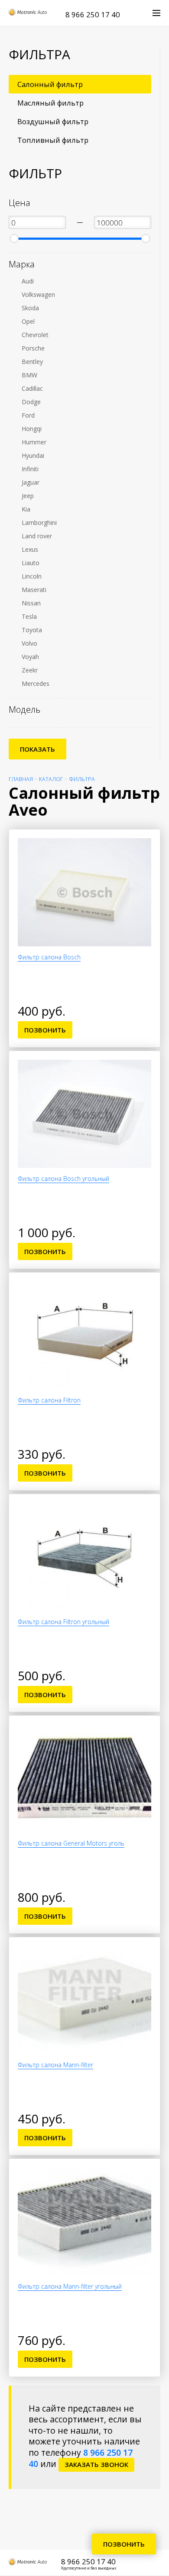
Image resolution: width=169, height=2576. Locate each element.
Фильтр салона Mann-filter (55, 2065)
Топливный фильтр (53, 140)
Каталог (51, 779)
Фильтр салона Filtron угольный (63, 1622)
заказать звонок (96, 2464)
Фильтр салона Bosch (49, 957)
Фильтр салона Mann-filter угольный (70, 2286)
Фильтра (82, 779)
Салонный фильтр (50, 84)
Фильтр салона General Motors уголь (71, 1843)
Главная (21, 779)
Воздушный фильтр (53, 121)
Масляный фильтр (50, 103)
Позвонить (45, 1030)
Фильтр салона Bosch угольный (63, 1179)
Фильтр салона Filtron (49, 1400)
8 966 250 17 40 (93, 14)
